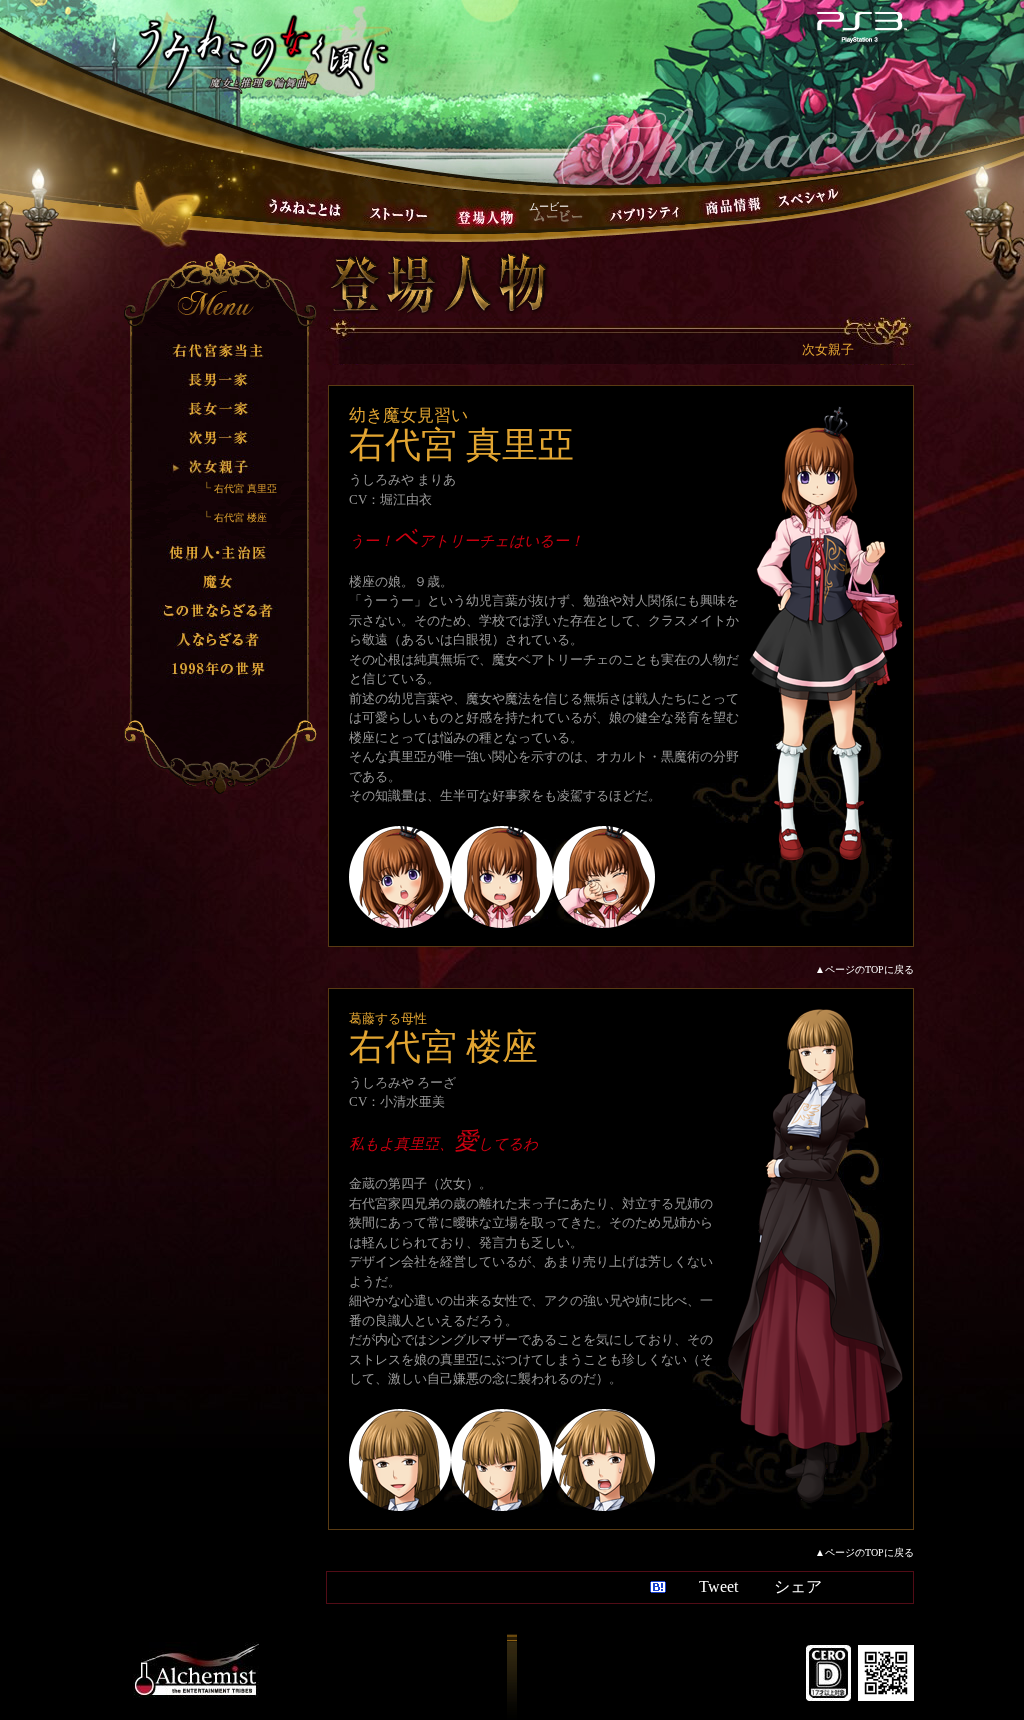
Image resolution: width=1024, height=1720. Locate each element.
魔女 (219, 582)
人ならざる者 (219, 640)
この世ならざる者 (219, 611)
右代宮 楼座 (240, 517)
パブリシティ (645, 214)
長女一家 (219, 408)
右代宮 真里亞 (245, 488)
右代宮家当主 (219, 350)
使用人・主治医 (219, 553)
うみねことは (305, 207)
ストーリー (398, 214)
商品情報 (733, 205)
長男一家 (219, 379)
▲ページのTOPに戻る (864, 969)
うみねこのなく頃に (263, 51)
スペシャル (808, 197)
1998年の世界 (219, 669)
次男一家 (219, 437)
